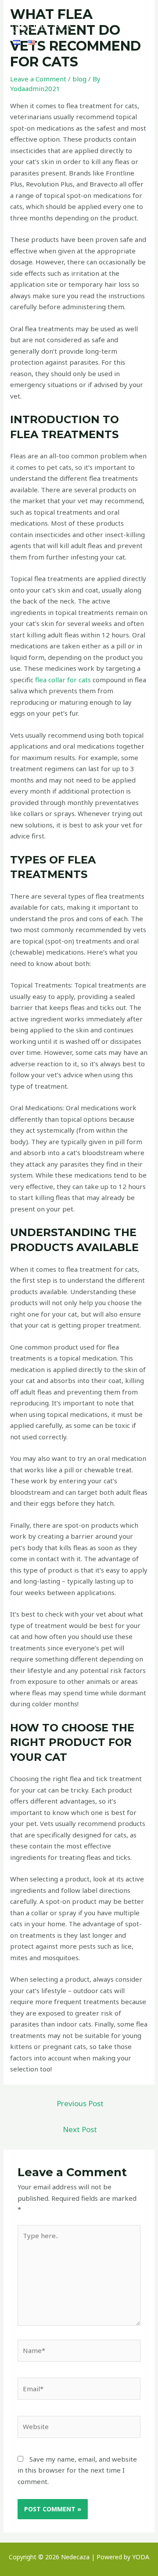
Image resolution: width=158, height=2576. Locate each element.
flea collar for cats (63, 680)
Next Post (80, 2129)
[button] (139, 25)
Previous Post (80, 2103)
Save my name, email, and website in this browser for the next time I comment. (77, 2470)
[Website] (79, 2428)
